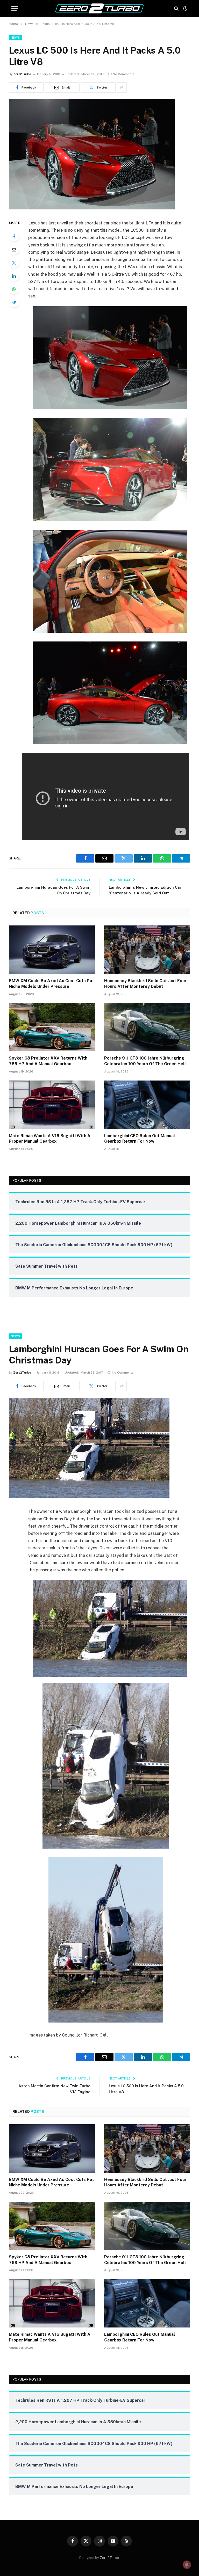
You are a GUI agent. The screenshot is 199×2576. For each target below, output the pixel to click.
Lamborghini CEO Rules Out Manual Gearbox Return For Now (140, 1139)
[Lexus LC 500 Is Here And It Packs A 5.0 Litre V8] (92, 208)
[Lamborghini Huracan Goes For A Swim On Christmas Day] (89, 1497)
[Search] (176, 8)
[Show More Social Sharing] (122, 87)
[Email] (14, 250)
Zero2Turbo (22, 74)
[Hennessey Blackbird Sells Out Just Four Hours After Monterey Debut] (147, 950)
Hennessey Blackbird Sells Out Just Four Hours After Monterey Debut (145, 984)
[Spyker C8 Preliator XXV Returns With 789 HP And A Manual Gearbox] (52, 1027)
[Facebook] (14, 236)
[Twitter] (14, 263)
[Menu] (15, 8)
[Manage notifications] (187, 2565)
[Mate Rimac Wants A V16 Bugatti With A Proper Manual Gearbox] (52, 1105)
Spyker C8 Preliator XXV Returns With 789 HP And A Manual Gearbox (48, 1061)
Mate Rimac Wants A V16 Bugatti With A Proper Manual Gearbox (50, 1139)
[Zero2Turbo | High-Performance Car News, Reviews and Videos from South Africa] (99, 8)
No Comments (124, 74)
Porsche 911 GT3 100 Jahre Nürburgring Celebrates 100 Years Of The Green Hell (145, 1061)
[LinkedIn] (14, 276)
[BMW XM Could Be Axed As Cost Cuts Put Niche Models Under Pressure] (52, 950)
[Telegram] (14, 302)
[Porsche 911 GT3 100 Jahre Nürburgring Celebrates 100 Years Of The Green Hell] (147, 1027)
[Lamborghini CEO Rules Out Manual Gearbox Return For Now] (147, 1105)
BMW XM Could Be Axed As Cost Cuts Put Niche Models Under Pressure (51, 984)
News (15, 38)
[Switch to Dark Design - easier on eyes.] (185, 9)
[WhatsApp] (14, 289)
